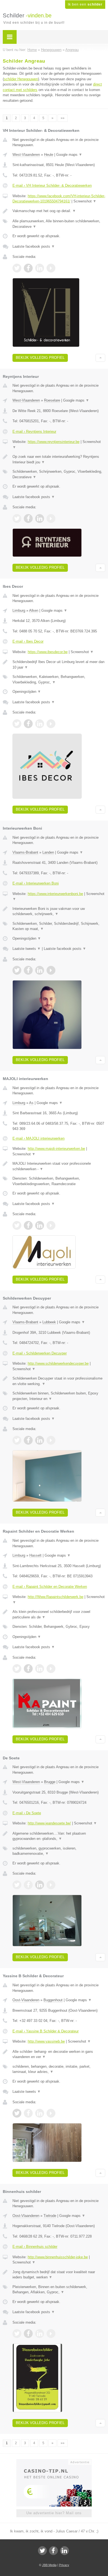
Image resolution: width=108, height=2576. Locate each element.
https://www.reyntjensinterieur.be (54, 442)
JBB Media (49, 2565)
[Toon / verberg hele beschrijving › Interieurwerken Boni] (59, 911)
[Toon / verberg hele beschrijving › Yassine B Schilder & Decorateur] (59, 2054)
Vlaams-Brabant (25, 852)
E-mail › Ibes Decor (28, 641)
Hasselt (35, 1555)
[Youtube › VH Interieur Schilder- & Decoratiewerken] (51, 268)
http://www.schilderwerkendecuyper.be (58, 1363)
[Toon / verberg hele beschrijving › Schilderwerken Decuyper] (59, 1381)
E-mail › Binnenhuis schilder (35, 2247)
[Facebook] (53, 2551)
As (31, 1103)
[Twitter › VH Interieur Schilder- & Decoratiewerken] (17, 268)
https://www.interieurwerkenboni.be (55, 894)
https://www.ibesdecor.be (48, 652)
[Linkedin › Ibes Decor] (40, 724)
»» (63, 118)
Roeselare (52, 400)
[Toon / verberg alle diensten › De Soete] (59, 1851)
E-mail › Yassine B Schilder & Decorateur (46, 2031)
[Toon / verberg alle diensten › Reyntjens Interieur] (59, 474)
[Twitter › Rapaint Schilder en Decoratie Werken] (17, 1669)
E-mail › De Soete (27, 1813)
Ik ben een (85, 4)
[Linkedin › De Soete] (40, 1885)
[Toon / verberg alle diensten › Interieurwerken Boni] (59, 926)
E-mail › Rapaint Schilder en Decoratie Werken (50, 1587)
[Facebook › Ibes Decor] (28, 724)
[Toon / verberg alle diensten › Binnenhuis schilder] (59, 2290)
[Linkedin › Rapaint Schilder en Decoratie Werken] (40, 1669)
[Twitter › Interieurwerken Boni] (17, 970)
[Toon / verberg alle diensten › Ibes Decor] (59, 679)
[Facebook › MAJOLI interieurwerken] (28, 1225)
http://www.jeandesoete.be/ (49, 1823)
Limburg (19, 610)
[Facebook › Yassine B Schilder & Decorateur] (28, 2113)
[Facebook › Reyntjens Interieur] (28, 519)
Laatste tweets (27, 949)
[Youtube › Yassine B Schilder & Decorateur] (51, 2113)
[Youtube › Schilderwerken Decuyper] (51, 1440)
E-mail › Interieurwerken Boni (36, 883)
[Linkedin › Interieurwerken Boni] (40, 970)
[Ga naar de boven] (100, 358)
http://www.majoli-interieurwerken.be (56, 1149)
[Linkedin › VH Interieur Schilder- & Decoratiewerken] (40, 268)
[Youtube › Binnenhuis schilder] (51, 2334)
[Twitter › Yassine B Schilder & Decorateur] (17, 2113)
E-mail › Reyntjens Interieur (34, 431)
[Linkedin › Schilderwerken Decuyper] (40, 1440)
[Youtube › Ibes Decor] (51, 724)
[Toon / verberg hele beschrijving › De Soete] (59, 1836)
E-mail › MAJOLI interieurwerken (38, 1138)
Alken (34, 610)
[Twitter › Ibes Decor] (17, 724)
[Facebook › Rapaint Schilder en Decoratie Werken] (28, 1669)
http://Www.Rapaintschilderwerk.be (56, 1597)
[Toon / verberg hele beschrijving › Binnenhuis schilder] (59, 2275)
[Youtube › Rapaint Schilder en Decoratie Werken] (51, 1669)
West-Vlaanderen (26, 155)
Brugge (50, 1782)
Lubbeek (49, 1322)
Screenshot (85, 201)
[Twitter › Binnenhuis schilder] (17, 2334)
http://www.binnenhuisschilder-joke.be (58, 2257)
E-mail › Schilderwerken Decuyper (40, 1353)
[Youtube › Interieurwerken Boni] (51, 970)
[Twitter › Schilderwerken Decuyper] (17, 1440)
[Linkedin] (65, 2551)
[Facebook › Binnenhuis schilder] (28, 2334)
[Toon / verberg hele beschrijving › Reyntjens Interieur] (59, 459)
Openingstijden (27, 692)
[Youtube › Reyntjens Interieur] (51, 519)
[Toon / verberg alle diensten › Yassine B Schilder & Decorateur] (59, 2069)
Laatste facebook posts (34, 246)
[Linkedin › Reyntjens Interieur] (40, 519)
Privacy (64, 2565)
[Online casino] (54, 2462)
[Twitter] (42, 2551)
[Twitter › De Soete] (17, 1885)
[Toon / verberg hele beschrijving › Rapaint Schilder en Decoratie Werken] (59, 1614)
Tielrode (50, 2216)
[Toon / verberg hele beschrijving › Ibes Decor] (59, 665)
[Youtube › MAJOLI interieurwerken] (51, 1225)
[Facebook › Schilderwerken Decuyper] (28, 1440)
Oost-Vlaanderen (26, 2000)
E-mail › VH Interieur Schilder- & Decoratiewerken (52, 185)
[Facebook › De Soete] (28, 1885)
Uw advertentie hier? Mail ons (54, 2513)
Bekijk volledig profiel (40, 358)
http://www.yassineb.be (46, 2041)
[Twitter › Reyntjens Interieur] (17, 519)
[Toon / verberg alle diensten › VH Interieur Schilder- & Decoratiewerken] (59, 224)
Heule (49, 155)
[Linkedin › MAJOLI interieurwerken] (40, 1225)
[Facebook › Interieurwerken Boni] (28, 970)
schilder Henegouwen (21, 79)
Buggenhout (53, 2000)
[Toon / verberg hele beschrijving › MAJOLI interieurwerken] (59, 1166)
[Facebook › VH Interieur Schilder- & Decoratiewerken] (28, 268)
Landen (48, 852)
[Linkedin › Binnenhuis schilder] (40, 2334)
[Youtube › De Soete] (51, 1885)
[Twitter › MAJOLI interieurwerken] (17, 1225)
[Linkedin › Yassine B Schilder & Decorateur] (40, 2113)
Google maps (69, 155)
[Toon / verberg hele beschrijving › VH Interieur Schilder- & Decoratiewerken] (59, 211)
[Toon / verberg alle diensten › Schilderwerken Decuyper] (59, 1396)
